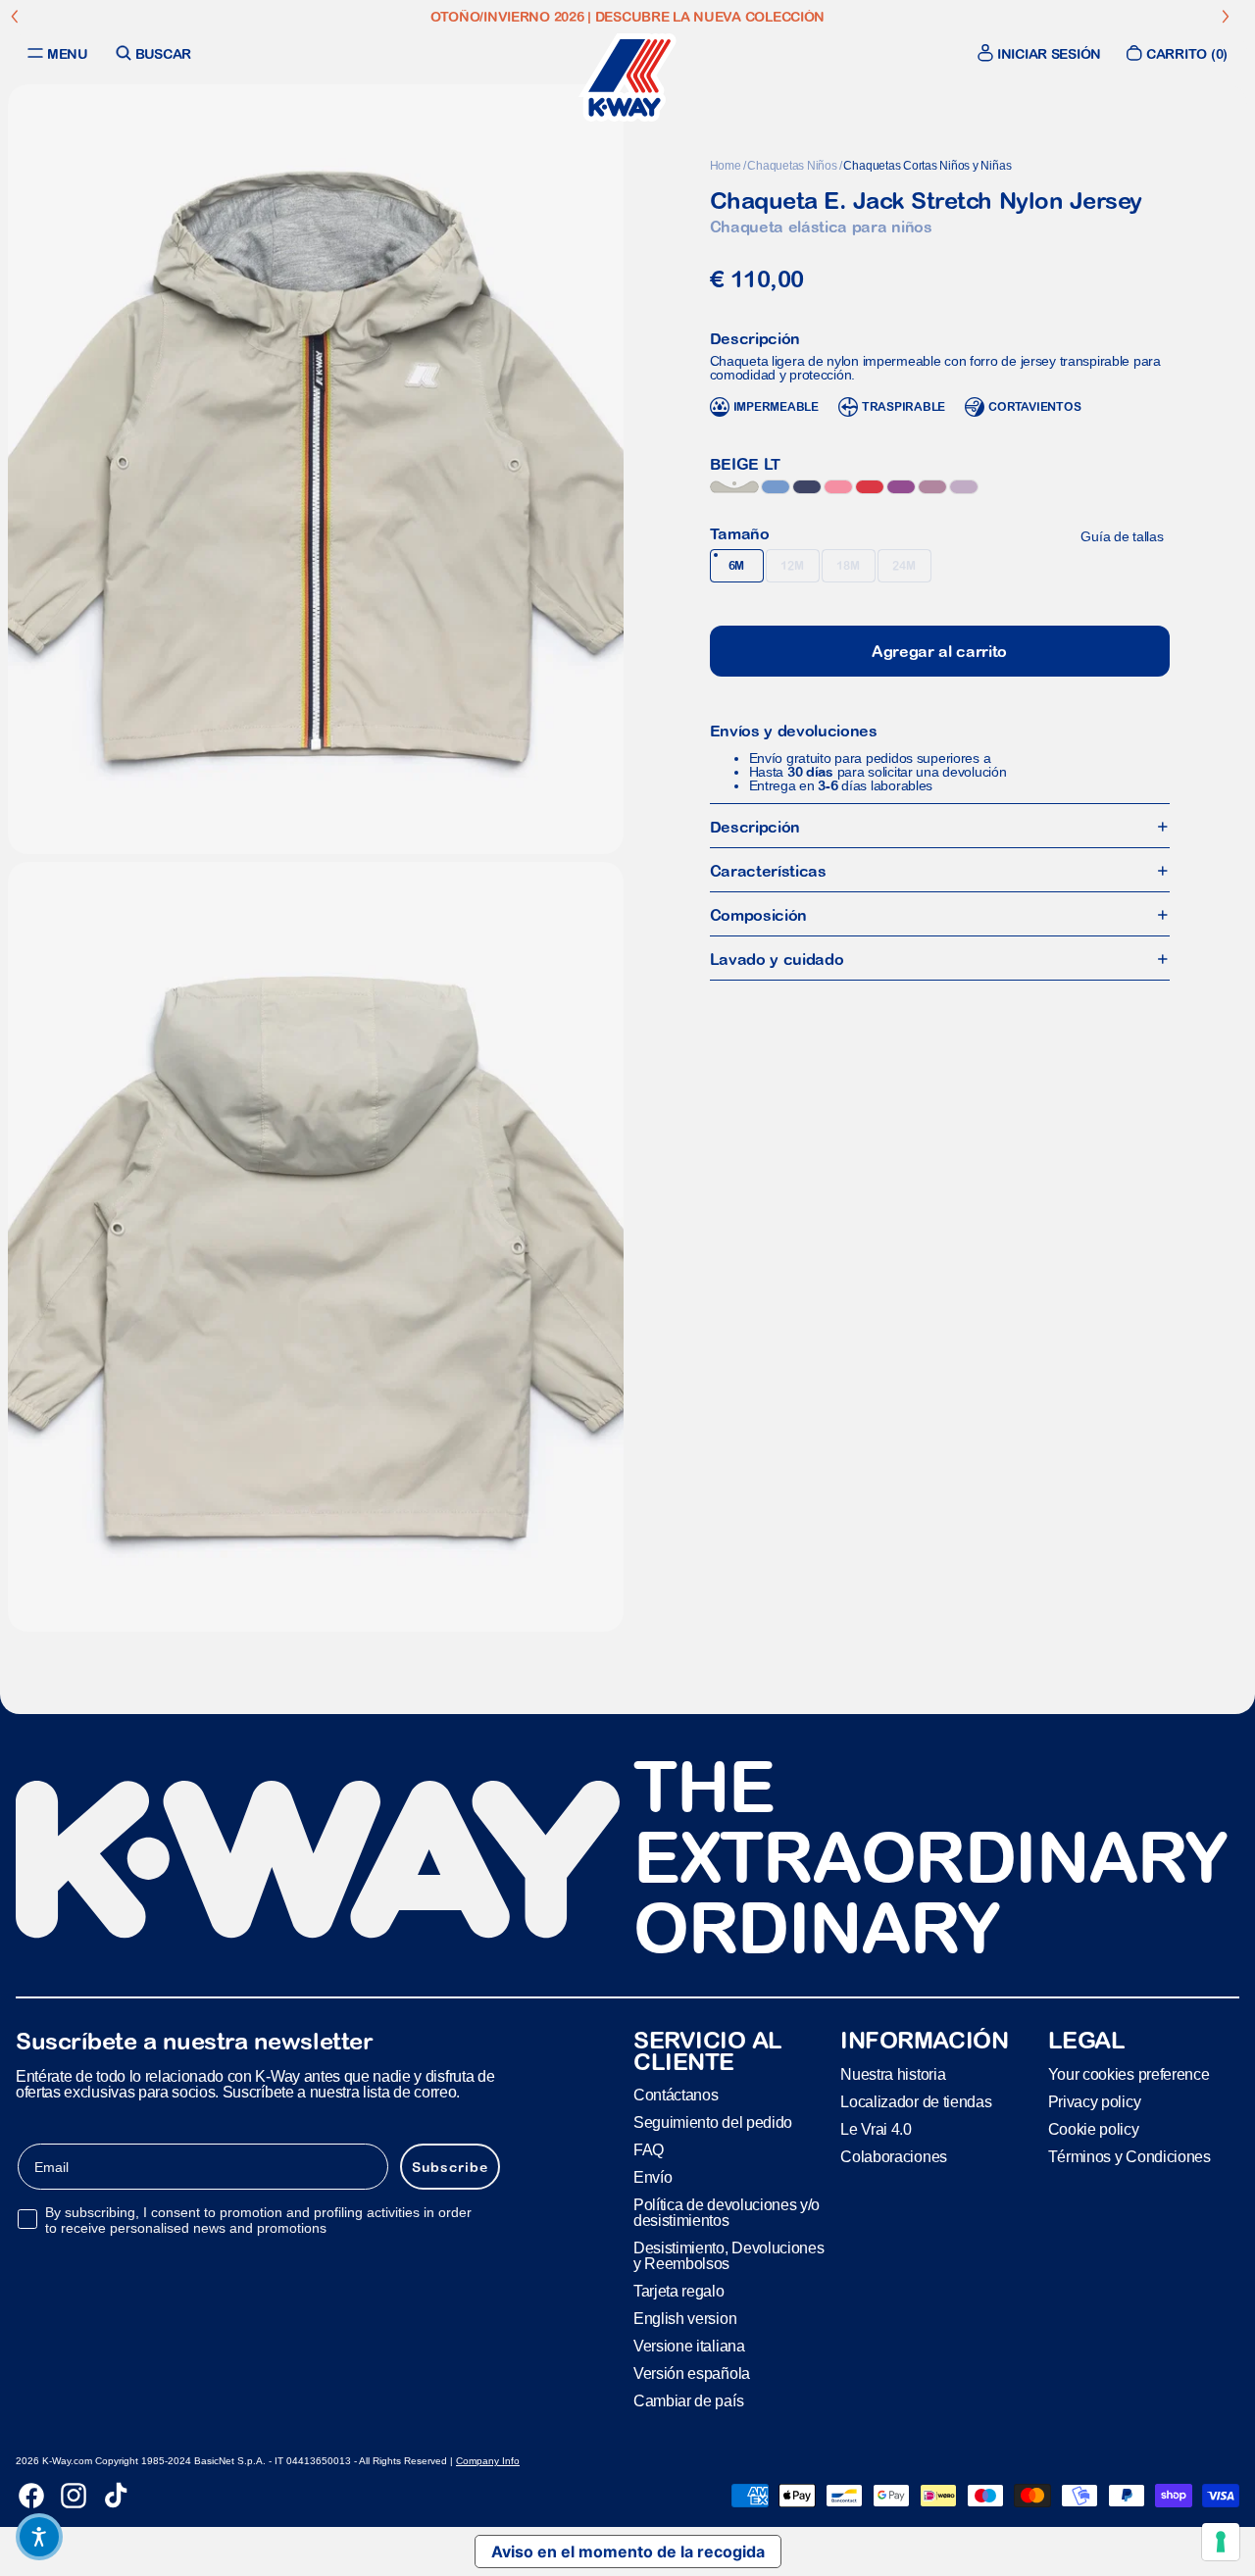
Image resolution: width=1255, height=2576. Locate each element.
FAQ (649, 2150)
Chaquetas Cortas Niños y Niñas (927, 166)
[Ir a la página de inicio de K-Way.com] (627, 77)
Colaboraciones (894, 2157)
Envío (653, 2177)
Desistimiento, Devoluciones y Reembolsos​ (728, 2256)
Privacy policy (1095, 2102)
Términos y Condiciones (1129, 2157)
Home (726, 166)
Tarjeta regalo (679, 2291)
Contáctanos (676, 2095)
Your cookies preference (1129, 2074)
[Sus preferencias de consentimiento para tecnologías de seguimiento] (1221, 2542)
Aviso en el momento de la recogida (628, 2551)
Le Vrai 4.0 (876, 2129)
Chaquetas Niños (792, 166)
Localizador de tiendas (916, 2102)
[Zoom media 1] (316, 469)
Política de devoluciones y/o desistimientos (727, 2213)
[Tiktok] (116, 2496)
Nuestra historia (893, 2074)
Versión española (692, 2374)
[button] (39, 2537)
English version (685, 2319)
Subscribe (450, 2167)
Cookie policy (1094, 2129)
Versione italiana (689, 2346)
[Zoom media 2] (316, 1247)
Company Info (488, 2461)
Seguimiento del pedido (713, 2122)
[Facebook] (31, 2496)
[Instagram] (74, 2496)
